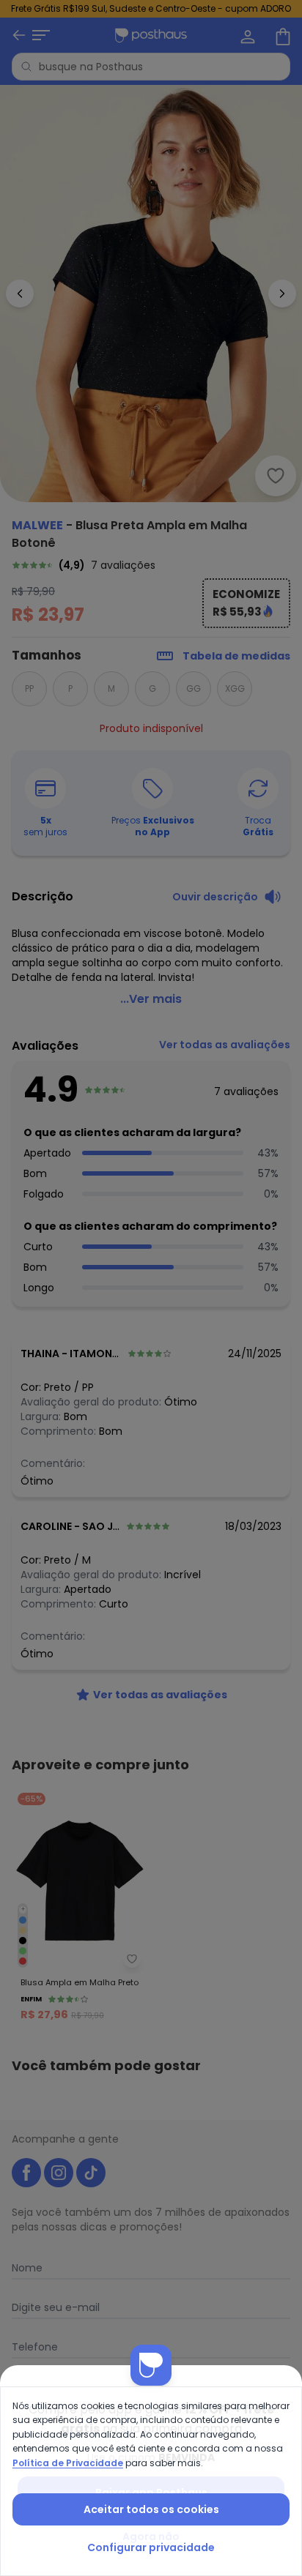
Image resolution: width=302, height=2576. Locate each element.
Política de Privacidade (68, 2463)
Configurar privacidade (151, 2547)
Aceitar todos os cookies (151, 2509)
